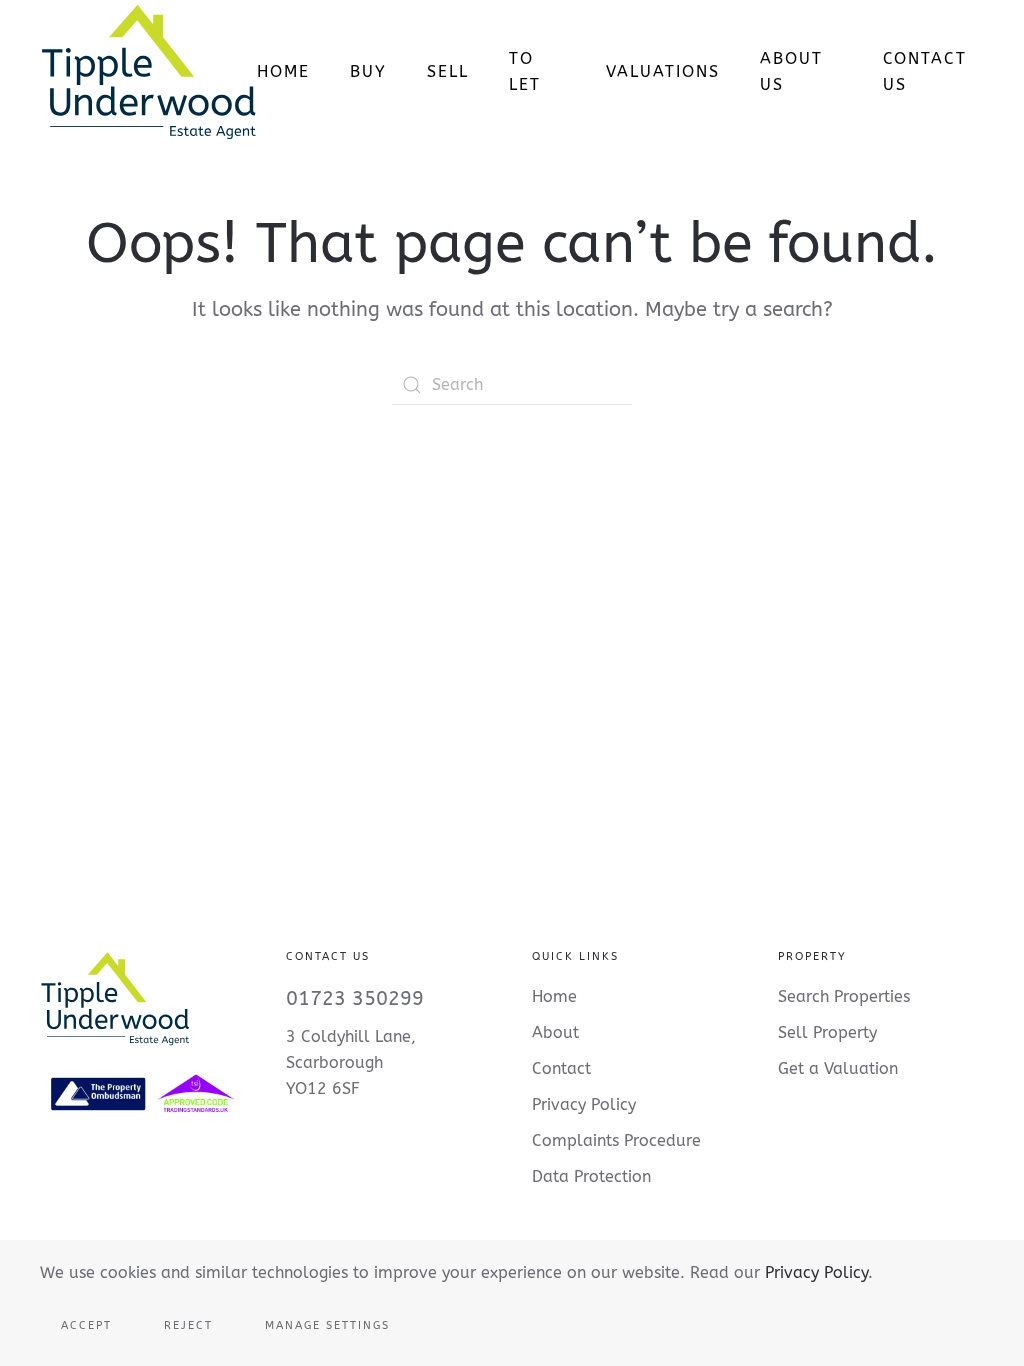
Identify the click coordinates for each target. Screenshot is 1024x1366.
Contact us (925, 71)
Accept (86, 1325)
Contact (561, 1068)
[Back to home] (148, 71)
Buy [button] (368, 71)
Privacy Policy (816, 1272)
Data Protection (591, 1176)
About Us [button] (791, 71)
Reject (188, 1325)
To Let (525, 71)
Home (283, 71)
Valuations (663, 71)
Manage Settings (327, 1325)
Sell (448, 71)
